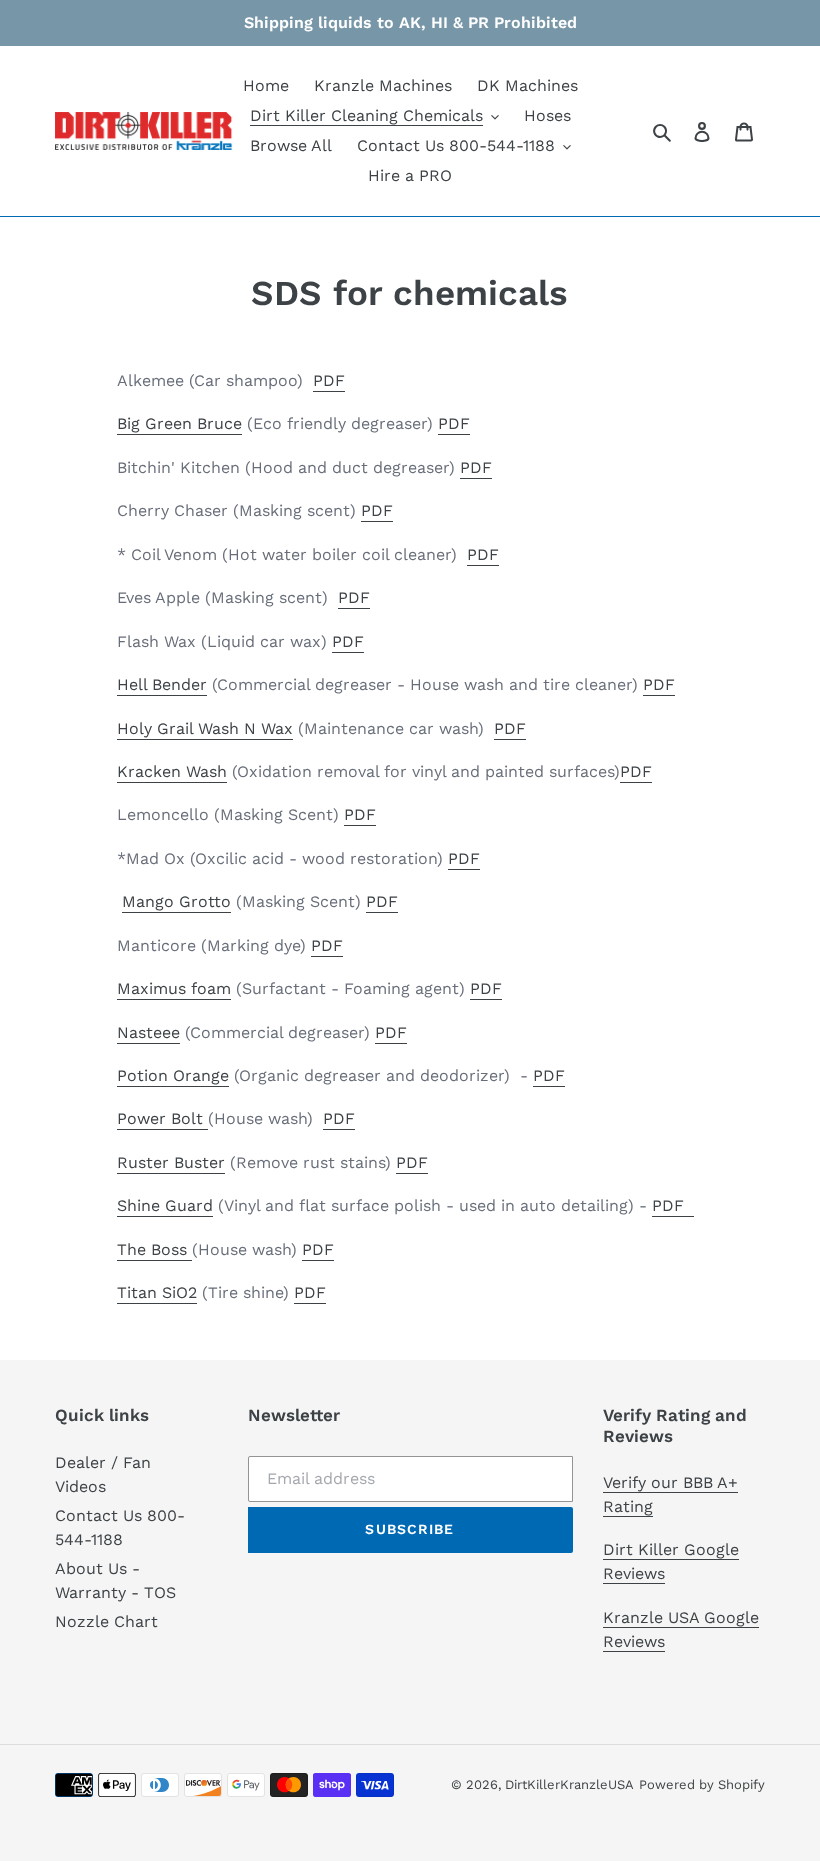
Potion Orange (173, 1075)
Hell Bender (162, 684)
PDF (329, 380)
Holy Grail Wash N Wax (205, 728)
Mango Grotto (176, 901)
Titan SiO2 (157, 1292)
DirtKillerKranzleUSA (569, 1784)
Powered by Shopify (702, 1784)
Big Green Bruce (179, 423)
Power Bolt (160, 1118)
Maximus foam (174, 988)
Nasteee (148, 1032)
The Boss (152, 1249)
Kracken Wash (172, 771)
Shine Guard (165, 1205)
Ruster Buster (171, 1162)
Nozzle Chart (106, 1621)
